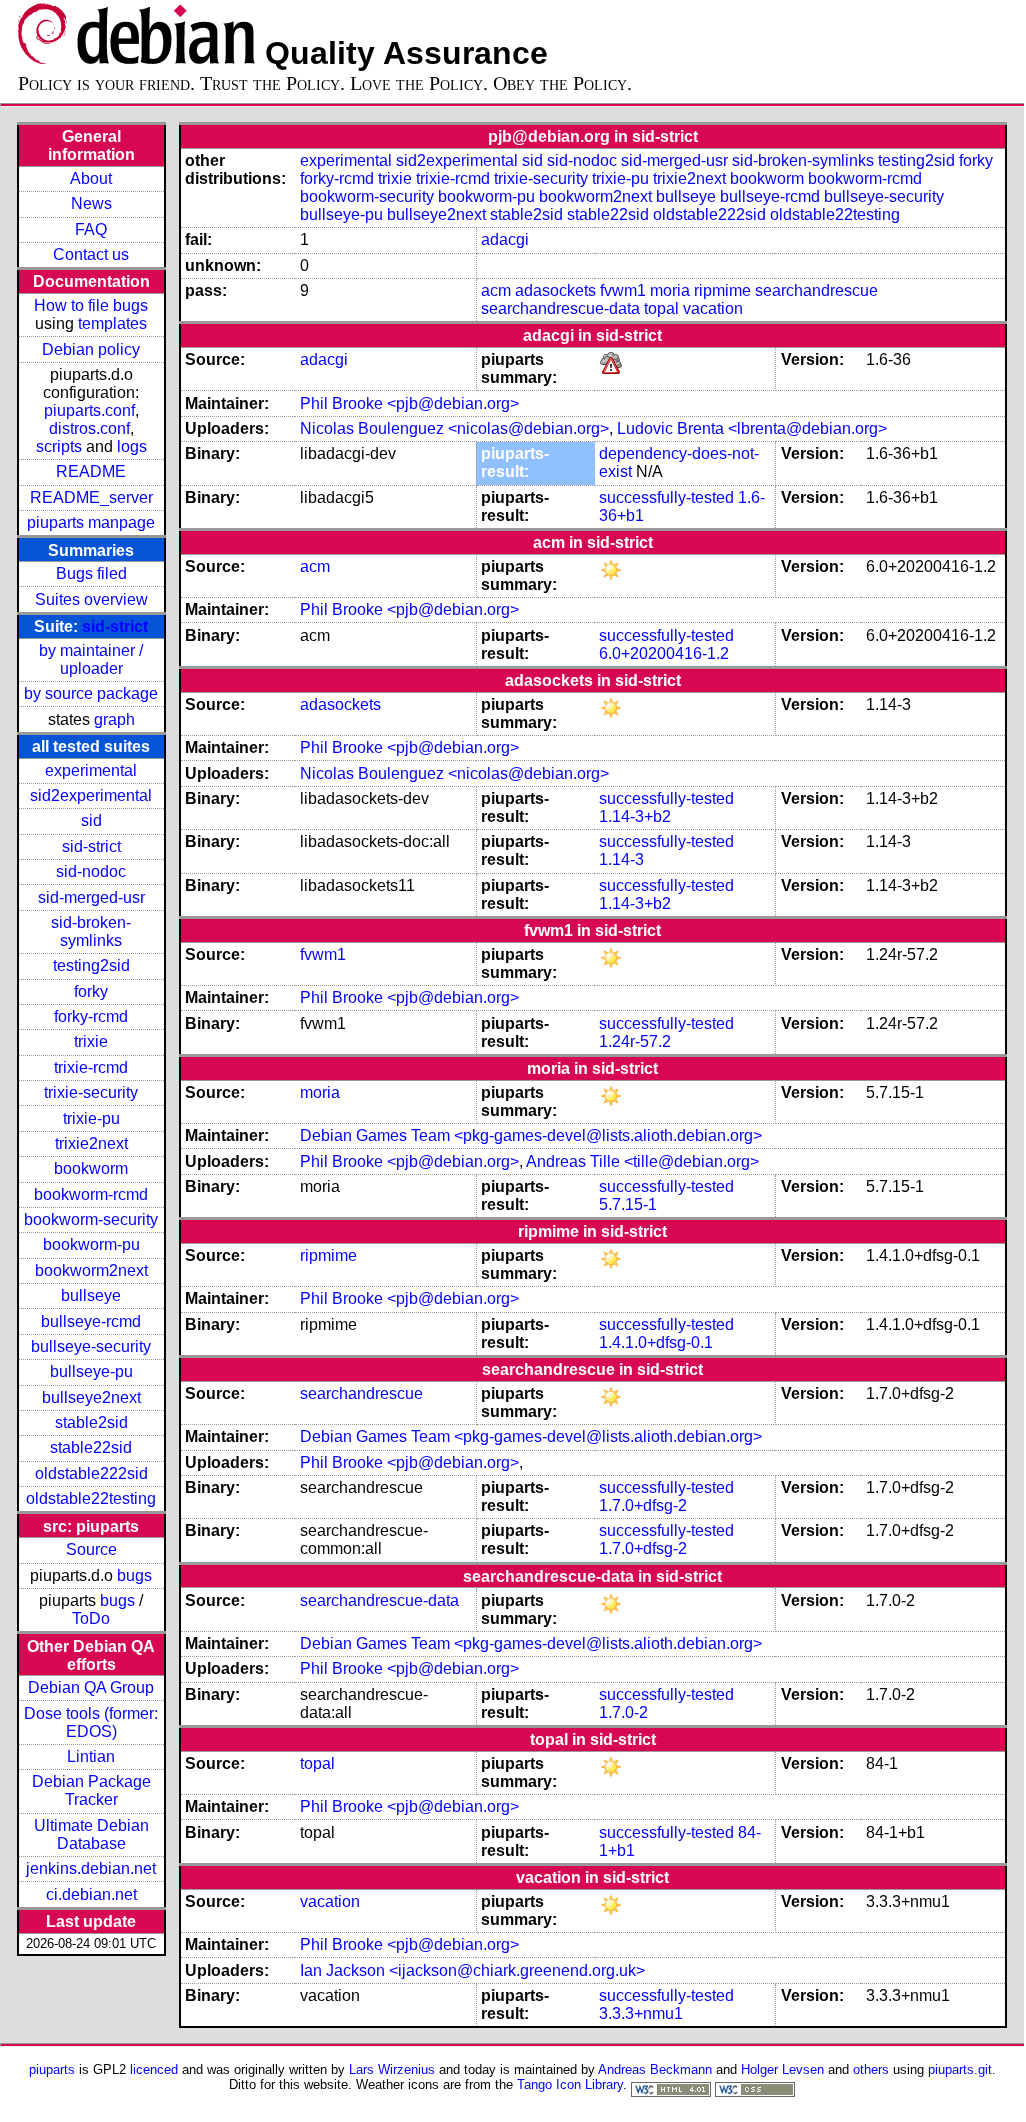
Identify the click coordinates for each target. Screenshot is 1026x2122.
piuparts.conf (89, 410)
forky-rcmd (91, 1016)
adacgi (505, 239)
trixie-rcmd (91, 1067)
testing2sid (91, 965)
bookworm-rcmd (91, 1194)
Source (91, 1549)
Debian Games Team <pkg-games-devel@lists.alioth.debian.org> (531, 1135)
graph (114, 719)
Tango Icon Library (570, 2084)
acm (496, 290)
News (91, 203)
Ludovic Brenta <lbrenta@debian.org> (752, 428)
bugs (134, 1575)
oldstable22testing (91, 1498)
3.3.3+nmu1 (641, 2013)
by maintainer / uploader (91, 659)
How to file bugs (91, 305)
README (91, 471)
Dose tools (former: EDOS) (91, 1722)
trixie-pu (91, 1118)
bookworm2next (91, 1270)
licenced (154, 2069)
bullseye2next (91, 1397)
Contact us (91, 254)
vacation (713, 308)
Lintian (91, 1756)
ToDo (91, 1618)
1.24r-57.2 (635, 1041)
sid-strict (115, 626)
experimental (91, 770)
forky (91, 991)
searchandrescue (816, 290)
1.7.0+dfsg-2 (643, 1505)
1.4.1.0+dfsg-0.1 (656, 1342)
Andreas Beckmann (655, 2069)
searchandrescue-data (560, 308)
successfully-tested (666, 497)
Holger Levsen (782, 2069)
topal (661, 308)
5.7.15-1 (628, 1204)
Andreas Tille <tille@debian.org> (642, 1161)
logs (132, 446)
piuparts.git (960, 2069)
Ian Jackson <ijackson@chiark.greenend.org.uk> (472, 1970)
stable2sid (91, 1422)
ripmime (722, 290)
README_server (91, 497)
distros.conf (89, 428)
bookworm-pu (91, 1244)
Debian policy (91, 349)
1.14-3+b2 (635, 816)
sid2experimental (91, 795)
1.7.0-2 (623, 1712)
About (91, 178)
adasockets (555, 290)
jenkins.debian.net (91, 1868)
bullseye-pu (91, 1371)
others (871, 2069)
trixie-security (91, 1092)
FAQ (91, 229)
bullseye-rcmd (91, 1321)
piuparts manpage (91, 522)
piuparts (52, 2069)
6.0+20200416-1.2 (664, 653)
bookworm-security (91, 1219)
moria (670, 290)
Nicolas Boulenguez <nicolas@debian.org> (454, 428)
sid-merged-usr (91, 897)
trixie (91, 1041)
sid (91, 820)
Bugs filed (91, 573)
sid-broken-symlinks (91, 931)
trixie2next (91, 1143)
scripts (59, 446)
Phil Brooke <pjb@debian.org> (409, 403)
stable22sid (91, 1447)
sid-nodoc (91, 871)
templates (112, 323)
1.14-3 (621, 859)
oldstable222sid (91, 1473)
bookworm (91, 1168)
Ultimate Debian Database (91, 1834)
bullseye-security (91, 1346)
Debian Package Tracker (91, 1790)
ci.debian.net (91, 1894)
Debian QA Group (91, 1687)
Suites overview (91, 599)
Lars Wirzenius (392, 2069)
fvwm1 (623, 290)
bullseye (91, 1295)
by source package (91, 693)
